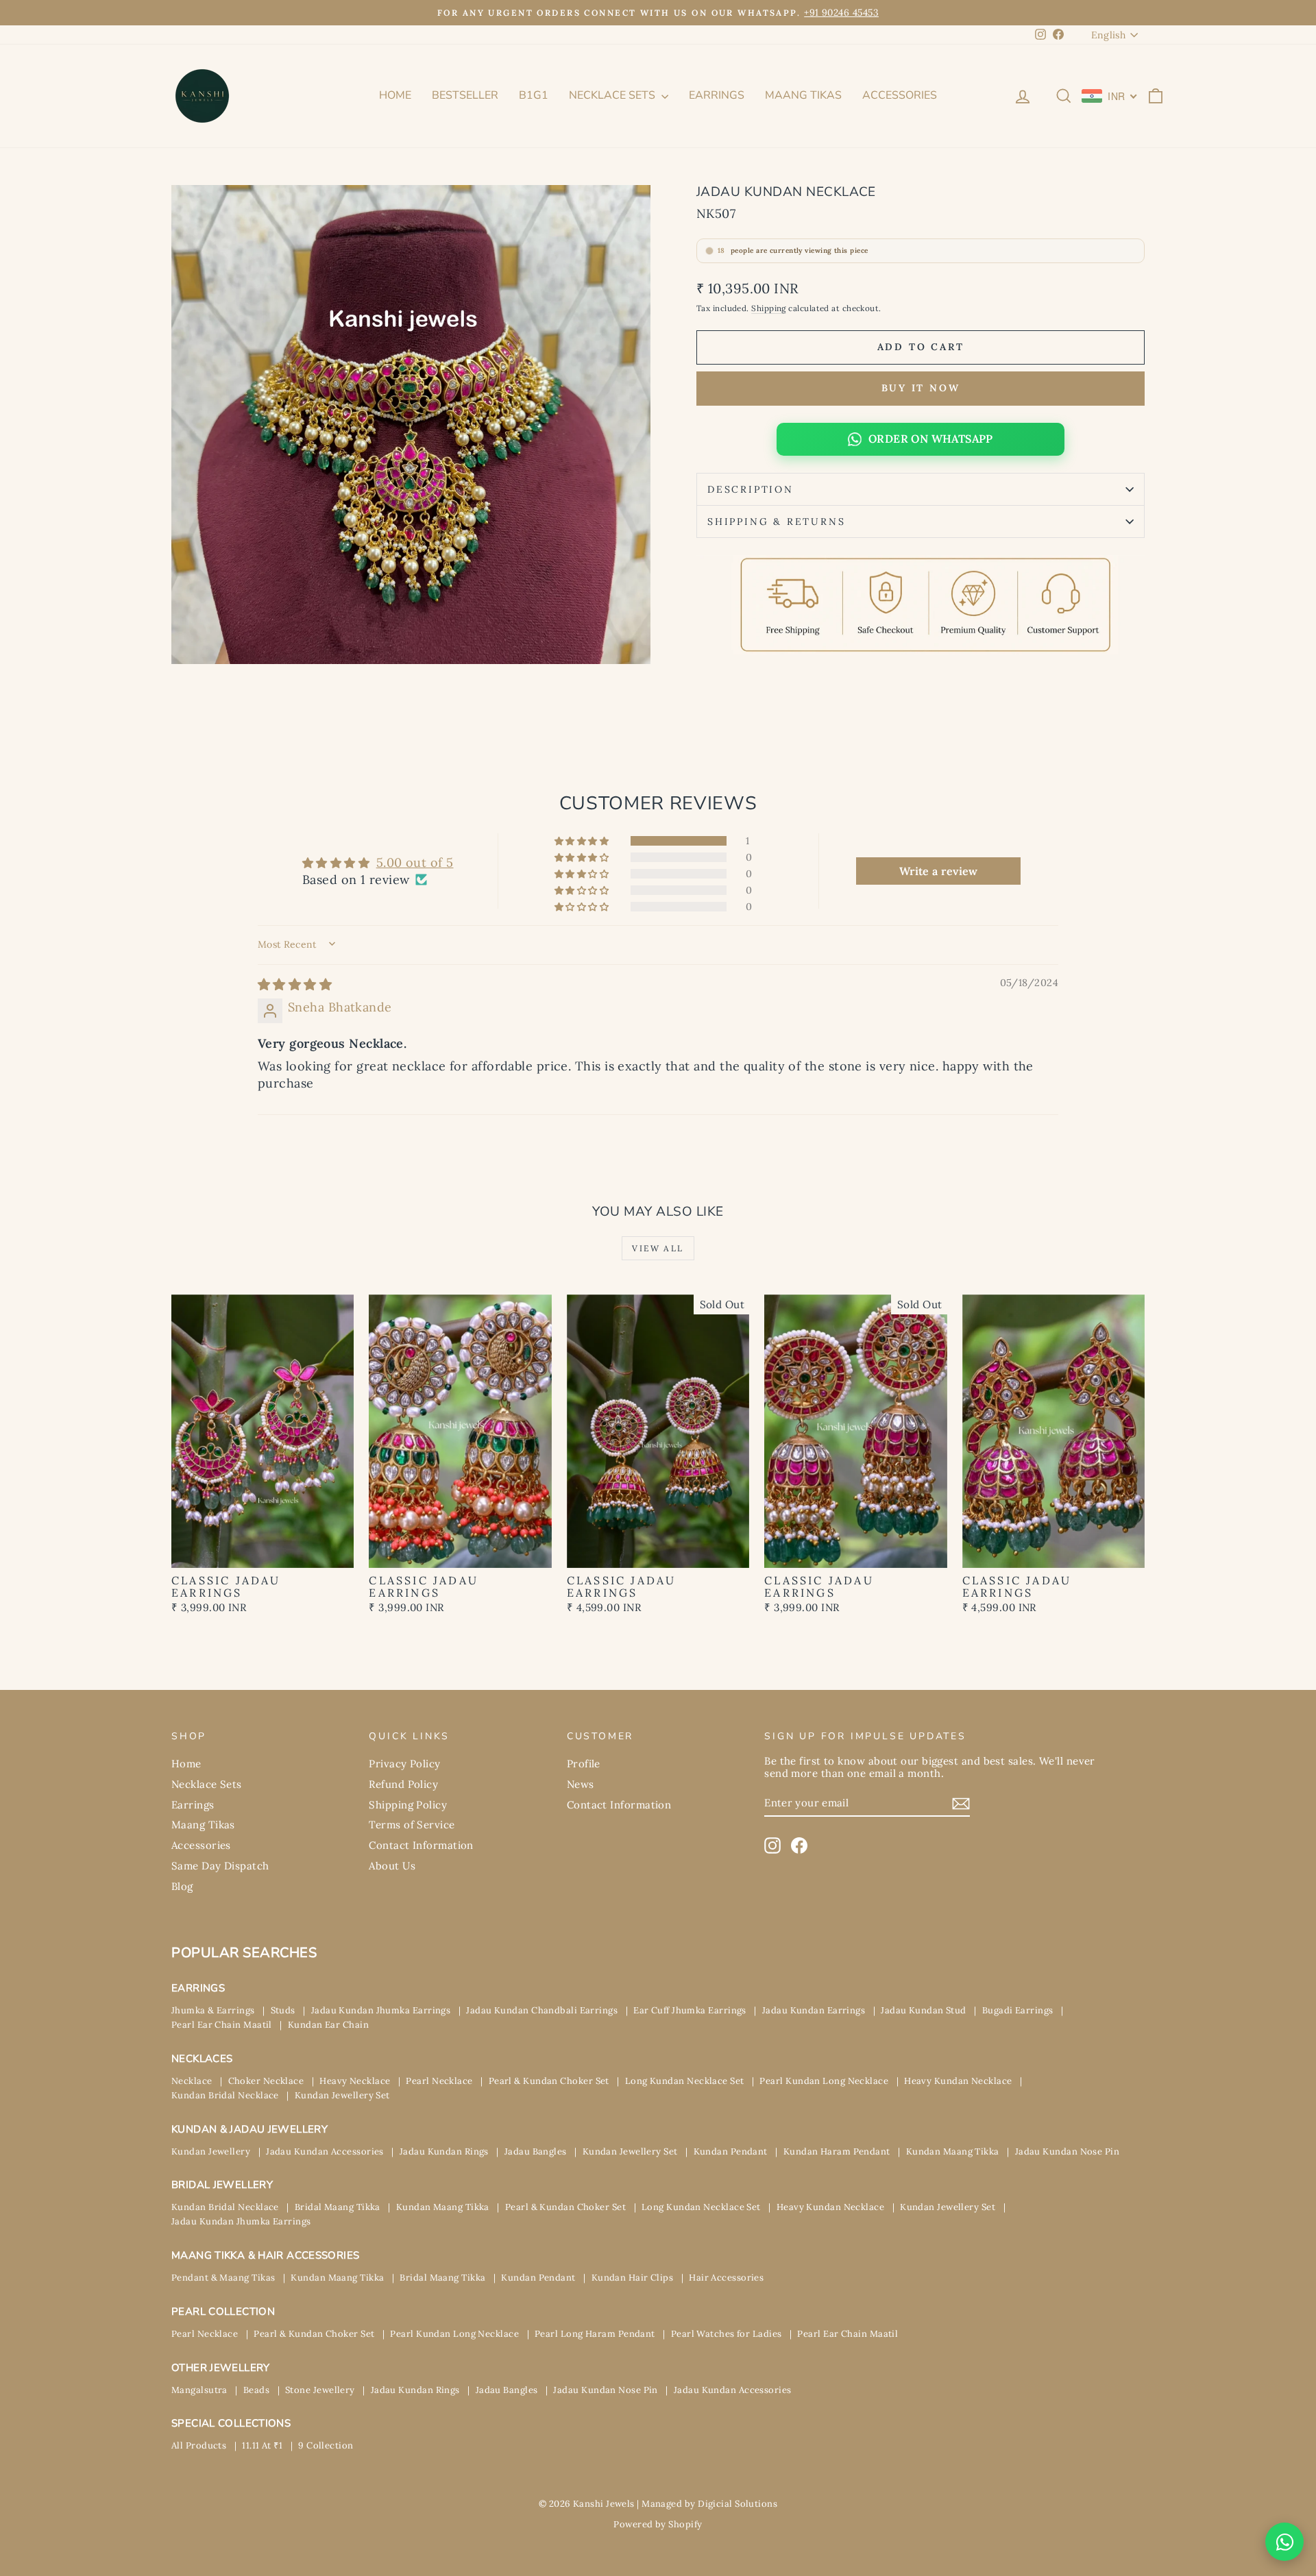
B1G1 (534, 95)
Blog (182, 1886)
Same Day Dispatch (220, 1866)
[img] (295, 984)
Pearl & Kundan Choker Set (549, 2081)
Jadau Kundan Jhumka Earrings (381, 2010)
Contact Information (421, 1845)
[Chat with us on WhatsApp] (1284, 2542)
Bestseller (465, 95)
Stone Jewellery (320, 2390)
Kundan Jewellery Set (342, 2095)
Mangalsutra (199, 2390)
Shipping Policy (408, 1805)
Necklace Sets (613, 95)
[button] (583, 841)
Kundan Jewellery (211, 2151)
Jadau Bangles (536, 2151)
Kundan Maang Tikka (953, 2151)
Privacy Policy (404, 1764)
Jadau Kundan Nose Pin (1067, 2151)
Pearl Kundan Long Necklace (824, 2081)
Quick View (263, 1553)
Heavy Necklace (355, 2081)
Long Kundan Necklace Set (685, 2081)
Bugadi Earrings (1018, 2010)
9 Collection (326, 2445)
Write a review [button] (939, 871)
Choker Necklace (266, 2081)
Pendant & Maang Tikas (223, 2278)
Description (751, 489)
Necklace (192, 2081)
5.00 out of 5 (415, 862)
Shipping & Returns (776, 522)
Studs (283, 2010)
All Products (199, 2445)
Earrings (717, 95)
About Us (392, 1866)
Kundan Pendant (731, 2151)
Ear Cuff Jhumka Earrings (690, 2010)
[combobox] (1110, 96)
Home (395, 95)
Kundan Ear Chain (328, 2025)
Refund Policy (403, 1784)
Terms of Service (412, 1825)
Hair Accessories (726, 2278)
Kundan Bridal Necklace (225, 2095)
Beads (256, 2390)
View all (658, 1248)
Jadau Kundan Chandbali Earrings (542, 2010)
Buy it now (921, 388)
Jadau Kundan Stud (924, 2010)
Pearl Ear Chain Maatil (222, 2025)
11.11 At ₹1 (262, 2445)
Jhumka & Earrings (213, 2010)
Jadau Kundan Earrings (814, 2010)
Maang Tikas (803, 95)
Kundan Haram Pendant (837, 2151)
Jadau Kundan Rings (444, 2151)
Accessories (900, 95)
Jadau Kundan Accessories (325, 2151)
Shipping (769, 308)
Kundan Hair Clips (633, 2278)
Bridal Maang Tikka (338, 2207)
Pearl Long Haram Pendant (595, 2334)
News (581, 1784)
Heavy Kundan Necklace (958, 2081)
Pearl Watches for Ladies (727, 2334)
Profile (584, 1764)
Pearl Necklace (439, 2081)
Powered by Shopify (658, 2524)
